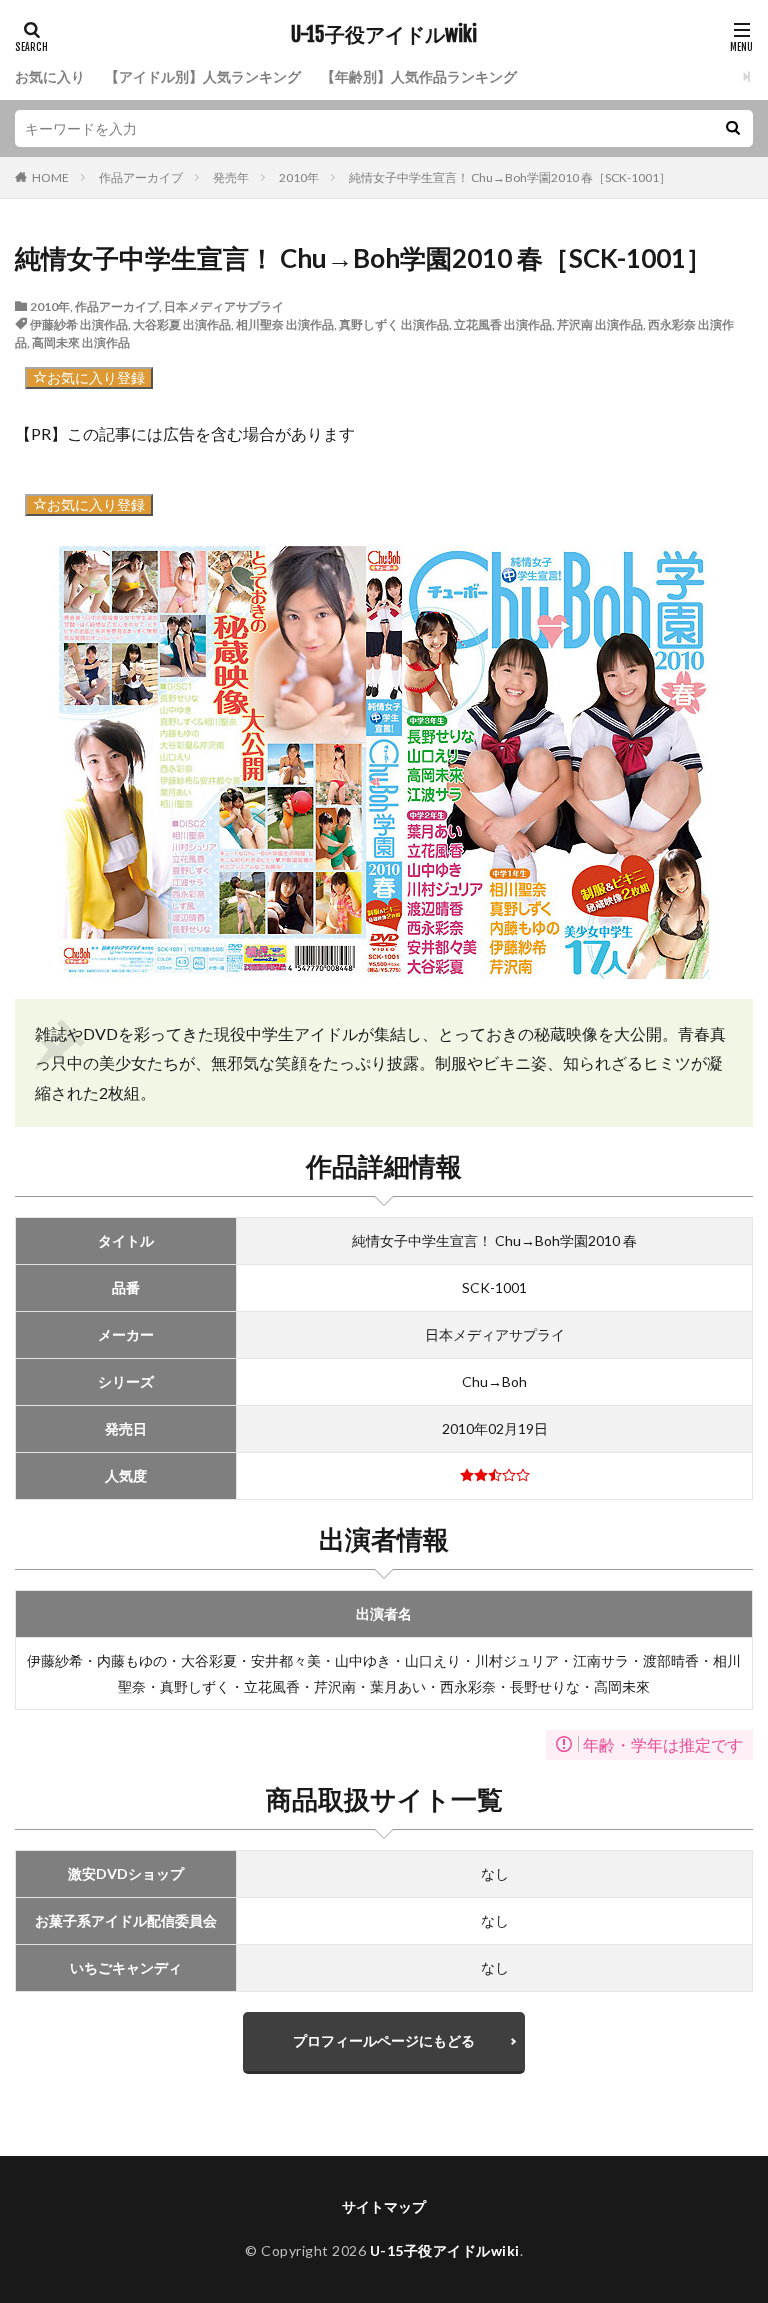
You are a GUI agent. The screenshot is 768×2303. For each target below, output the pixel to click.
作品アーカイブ (141, 177)
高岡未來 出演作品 (81, 342)
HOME (50, 177)
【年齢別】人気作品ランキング (419, 76)
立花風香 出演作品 (503, 324)
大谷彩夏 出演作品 (182, 324)
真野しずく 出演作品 (394, 324)
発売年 (231, 177)
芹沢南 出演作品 (600, 324)
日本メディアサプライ (224, 306)
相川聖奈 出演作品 (285, 324)
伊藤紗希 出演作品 (79, 324)
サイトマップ (384, 2206)
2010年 (299, 177)
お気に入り (50, 76)
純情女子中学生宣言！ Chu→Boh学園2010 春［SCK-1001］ (510, 177)
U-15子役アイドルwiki (384, 35)
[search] (733, 128)
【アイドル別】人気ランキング (203, 76)
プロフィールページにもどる (384, 2040)
